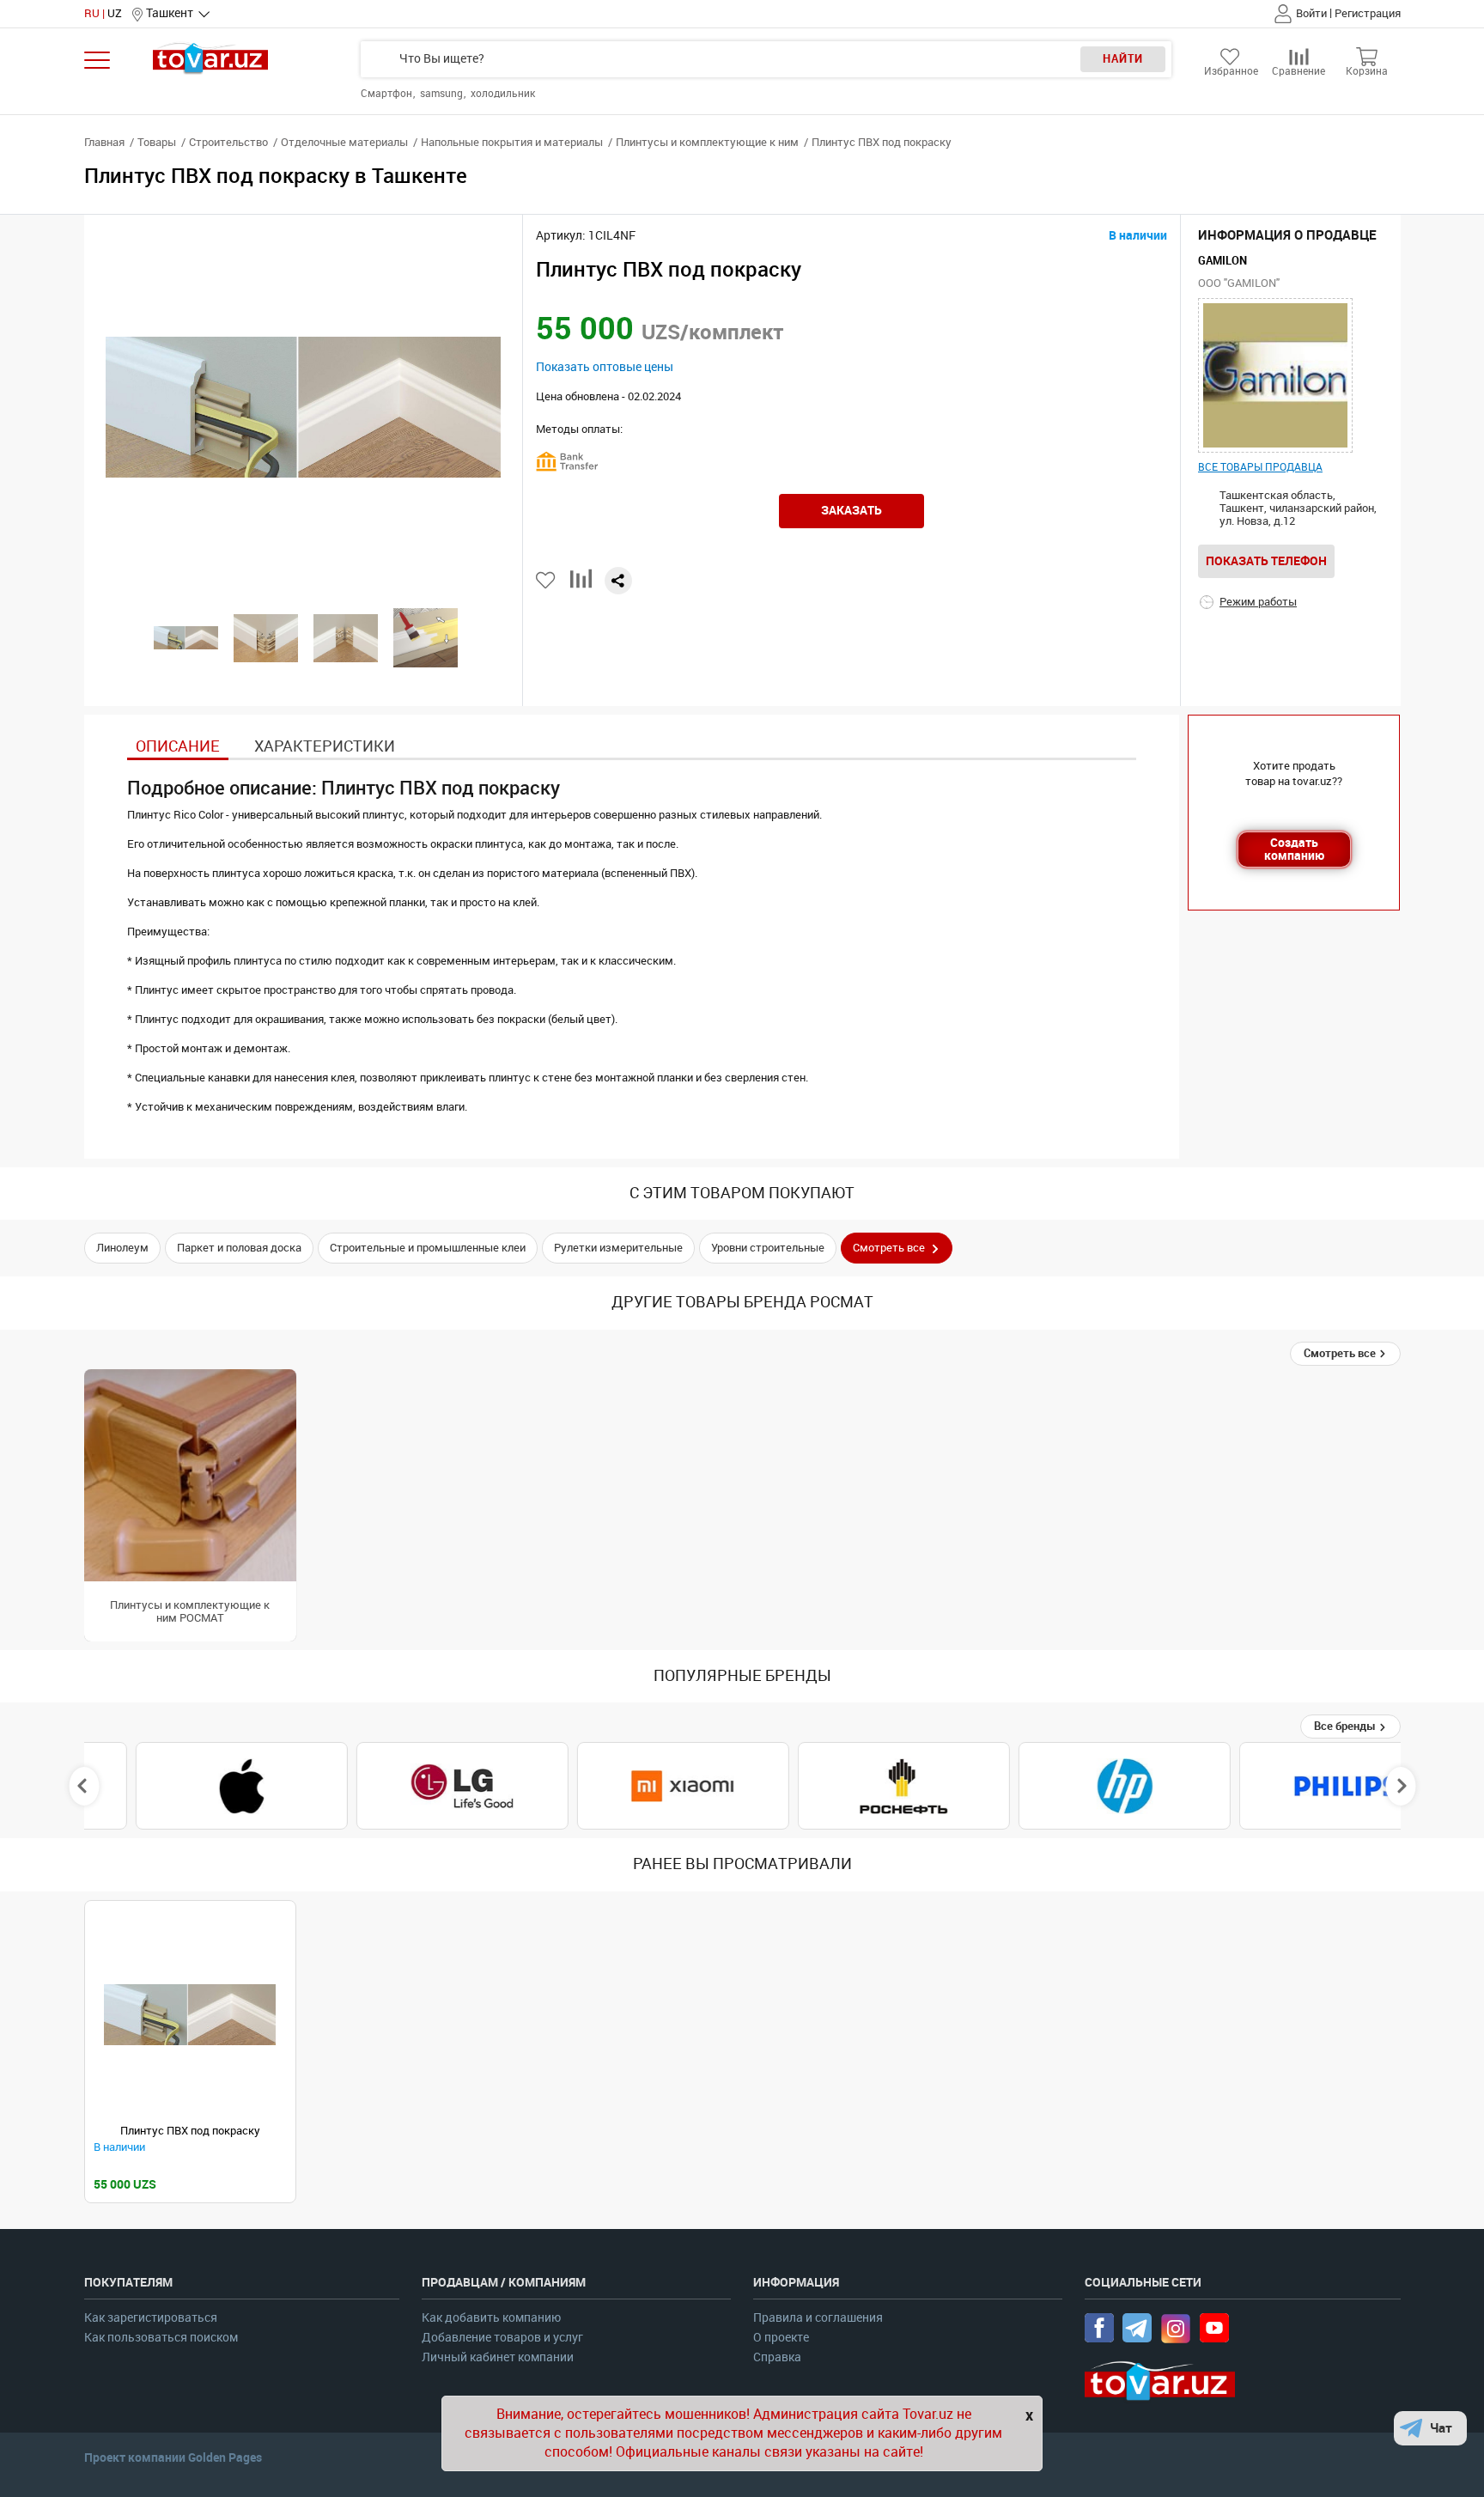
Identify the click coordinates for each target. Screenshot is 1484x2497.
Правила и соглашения (818, 2318)
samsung (443, 94)
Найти (1123, 59)
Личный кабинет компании (498, 2357)
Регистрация (1368, 13)
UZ (115, 13)
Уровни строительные (768, 1248)
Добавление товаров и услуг (502, 2338)
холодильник (503, 94)
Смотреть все (1341, 1353)
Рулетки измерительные (618, 1248)
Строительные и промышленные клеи (428, 1248)
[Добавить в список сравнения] (581, 585)
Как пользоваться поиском (161, 2338)
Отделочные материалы (344, 142)
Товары (157, 142)
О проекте (781, 2338)
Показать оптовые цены (605, 367)
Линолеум (122, 1248)
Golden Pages (225, 2457)
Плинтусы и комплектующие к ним (707, 142)
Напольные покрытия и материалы (512, 142)
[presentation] (84, 1786)
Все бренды (1346, 1726)
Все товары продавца (1260, 467)
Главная (104, 142)
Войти (1311, 13)
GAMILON (1222, 261)
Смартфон (388, 94)
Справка (777, 2357)
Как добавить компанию (491, 2318)
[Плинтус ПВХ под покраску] (190, 2015)
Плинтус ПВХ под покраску (190, 2131)
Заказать (851, 510)
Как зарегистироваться (151, 2318)
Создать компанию (1294, 849)
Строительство (228, 142)
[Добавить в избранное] (547, 580)
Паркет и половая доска (239, 1248)
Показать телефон (1266, 561)
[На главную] (211, 58)
